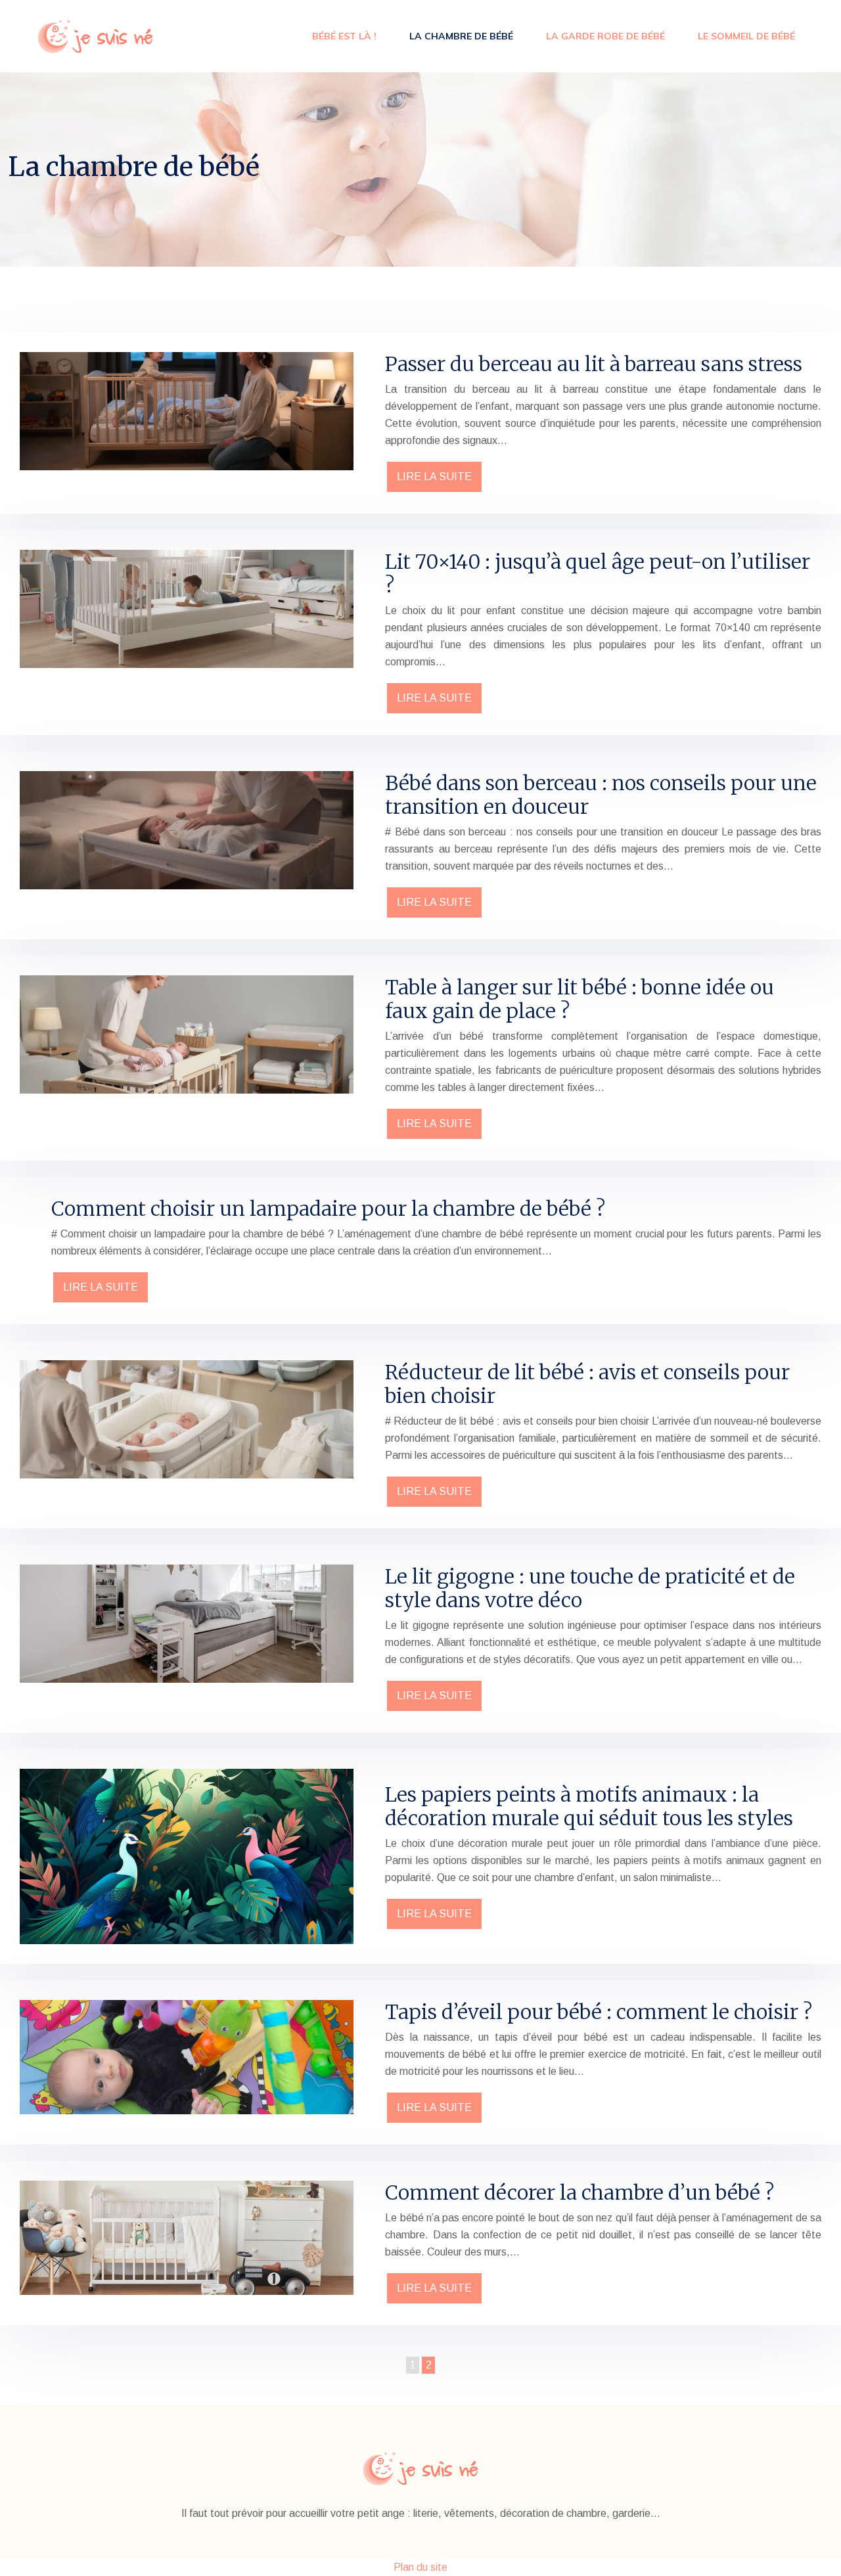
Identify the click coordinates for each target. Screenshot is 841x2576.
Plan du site (420, 2567)
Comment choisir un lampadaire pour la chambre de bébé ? (328, 1209)
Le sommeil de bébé (746, 36)
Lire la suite (434, 477)
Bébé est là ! (344, 36)
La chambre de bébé (461, 36)
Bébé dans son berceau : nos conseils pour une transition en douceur (601, 795)
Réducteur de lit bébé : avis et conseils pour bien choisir (587, 1384)
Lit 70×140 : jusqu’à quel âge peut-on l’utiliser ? (598, 573)
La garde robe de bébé (605, 36)
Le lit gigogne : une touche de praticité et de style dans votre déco (590, 1588)
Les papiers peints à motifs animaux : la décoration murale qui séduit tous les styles (589, 1806)
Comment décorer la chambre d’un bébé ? (580, 2192)
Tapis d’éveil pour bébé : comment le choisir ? (599, 2012)
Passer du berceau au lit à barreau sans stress (594, 364)
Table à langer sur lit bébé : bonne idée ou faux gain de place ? (580, 999)
